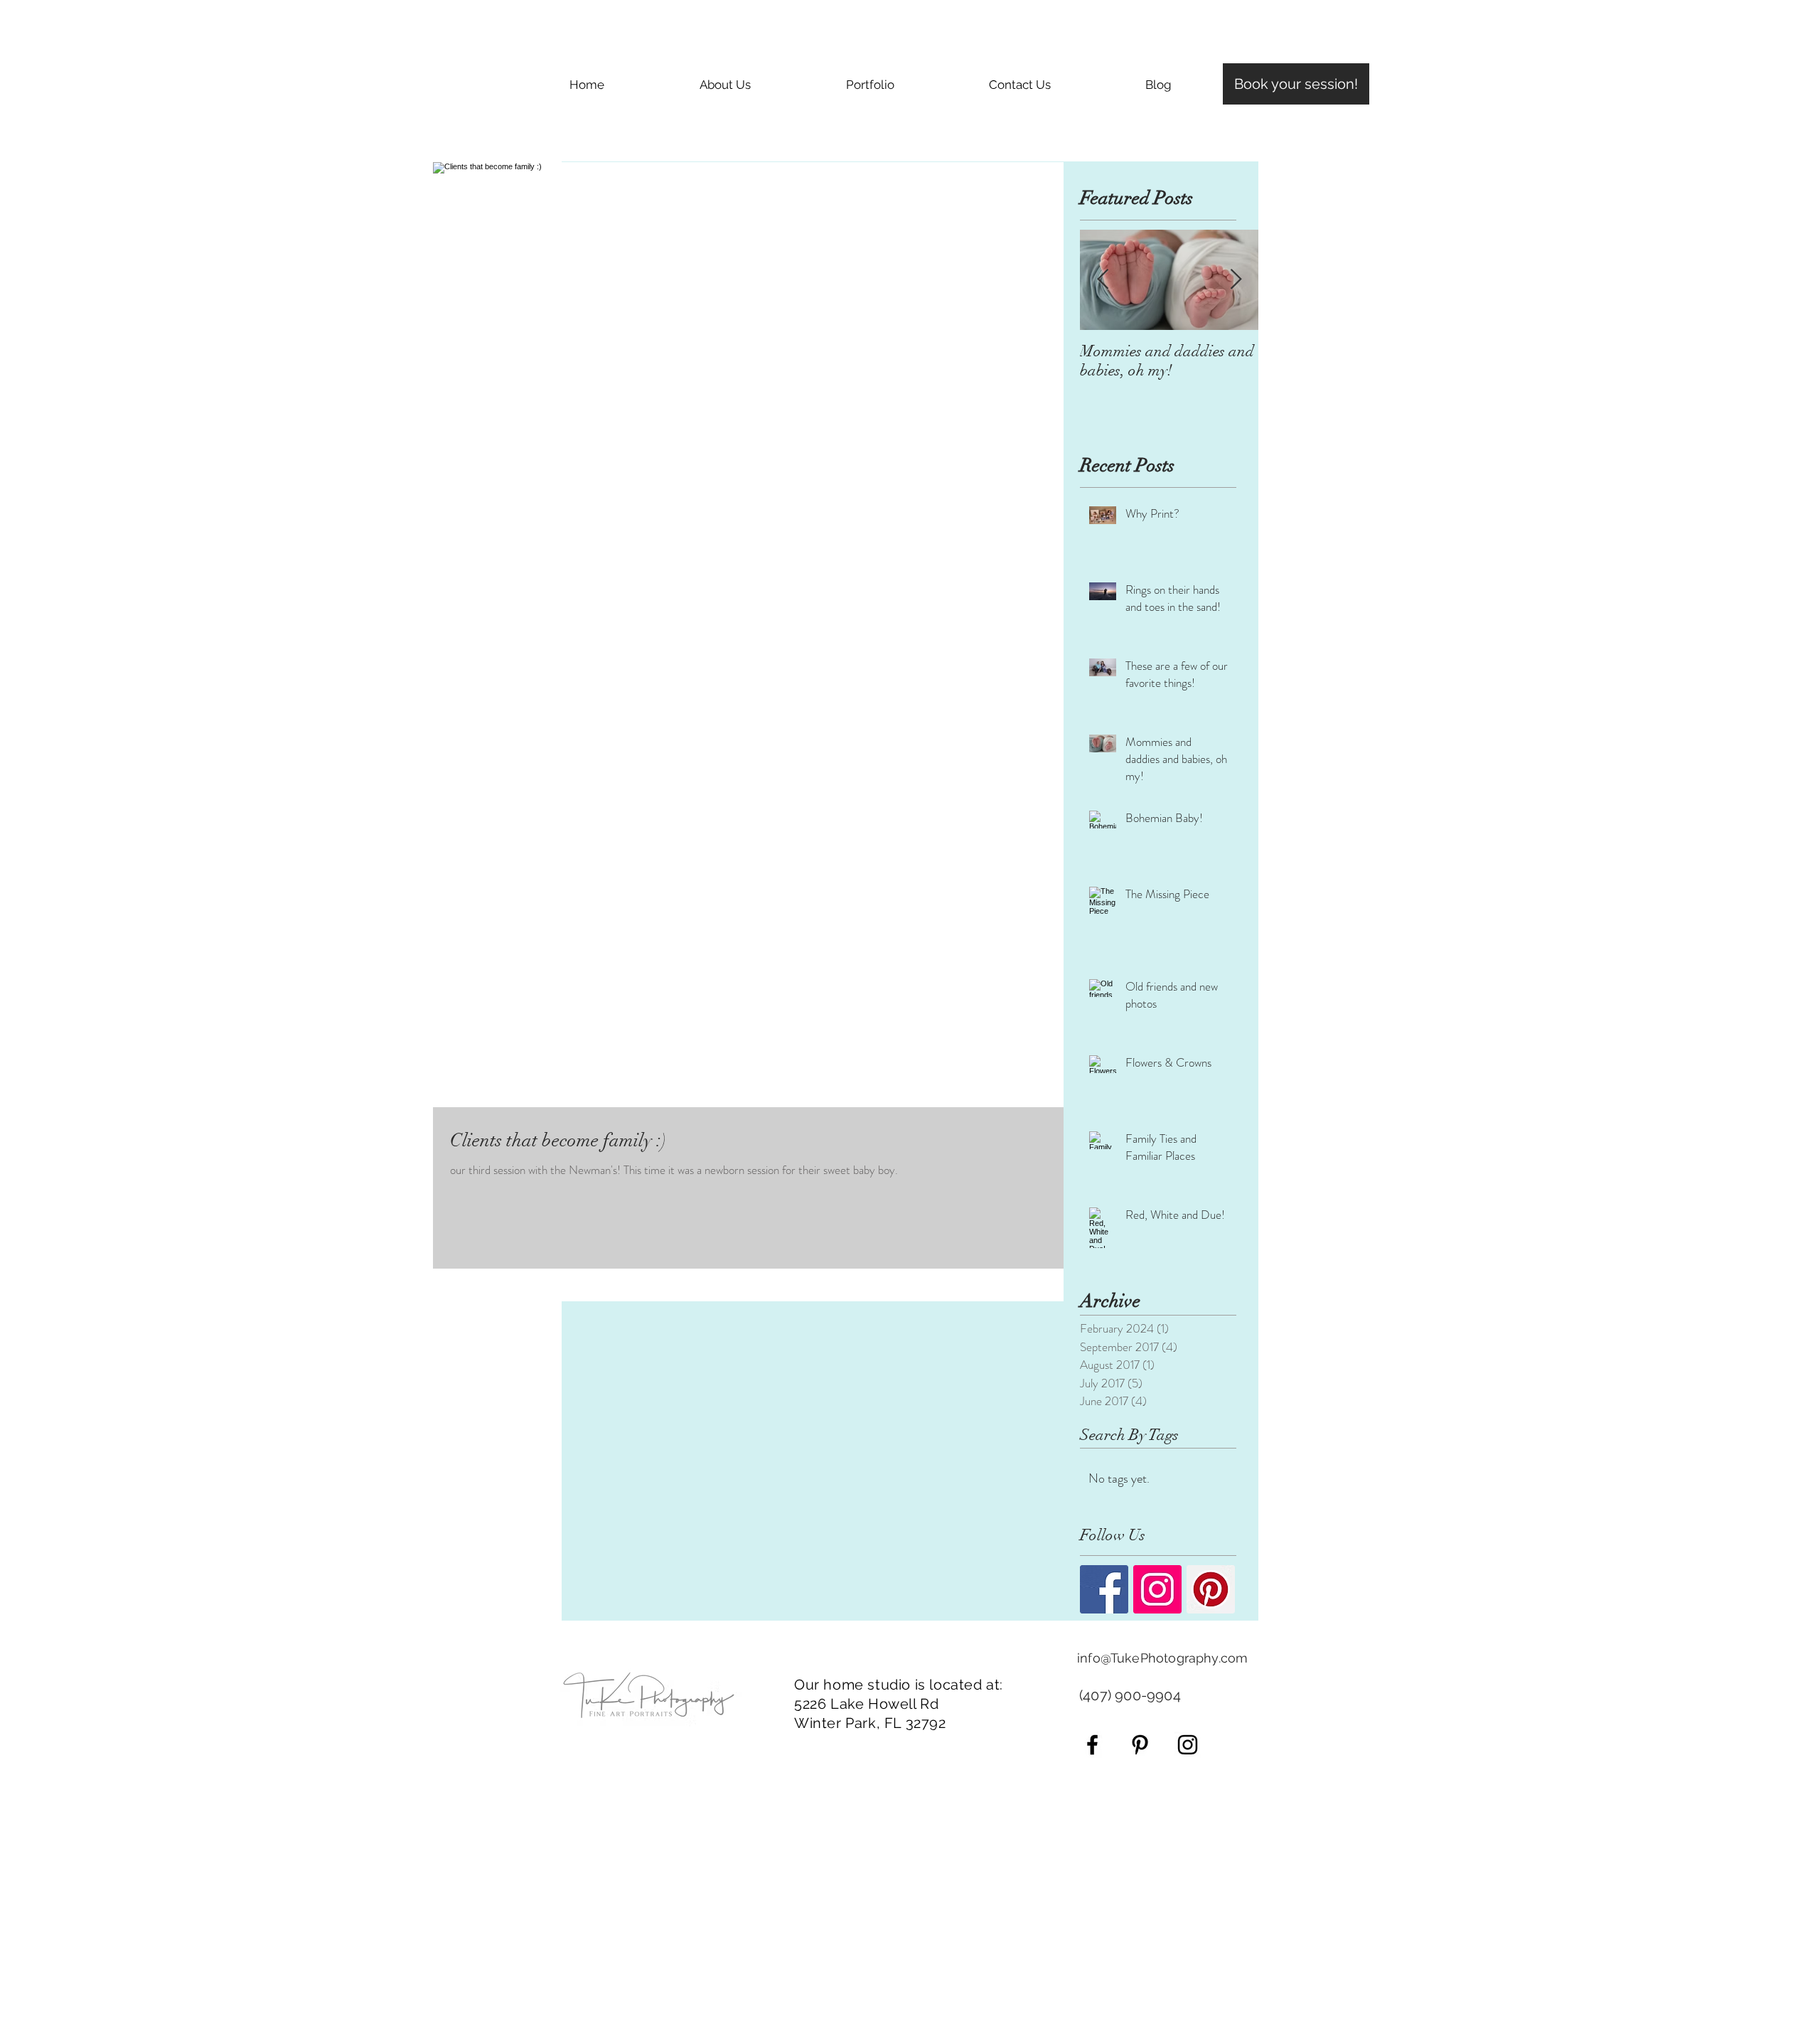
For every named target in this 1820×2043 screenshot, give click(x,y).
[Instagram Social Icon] (1157, 1589)
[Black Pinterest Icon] (1140, 1745)
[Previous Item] (1103, 281)
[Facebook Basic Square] (1104, 1589)
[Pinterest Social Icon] (1211, 1589)
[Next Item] (1236, 281)
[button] (870, 85)
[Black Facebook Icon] (1092, 1745)
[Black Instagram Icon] (1188, 1745)
